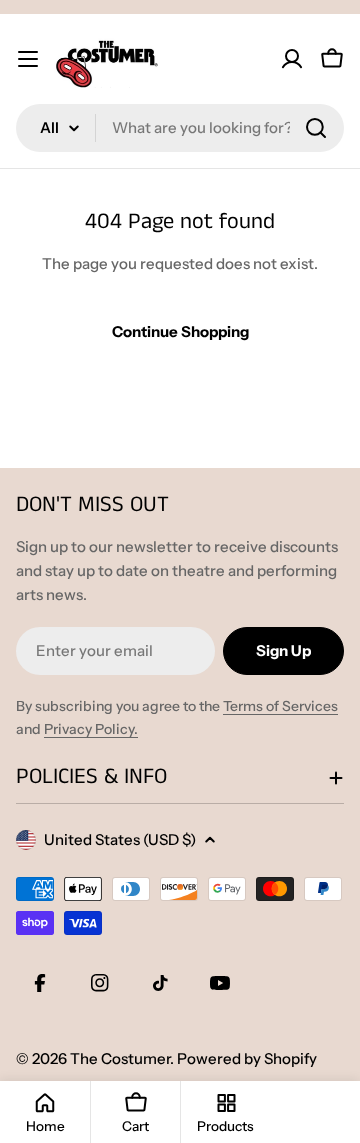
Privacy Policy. (91, 729)
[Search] (316, 128)
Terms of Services (280, 706)
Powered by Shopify (247, 1058)
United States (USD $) (120, 839)
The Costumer (120, 1058)
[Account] (292, 59)
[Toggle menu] (28, 59)
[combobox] (180, 128)
